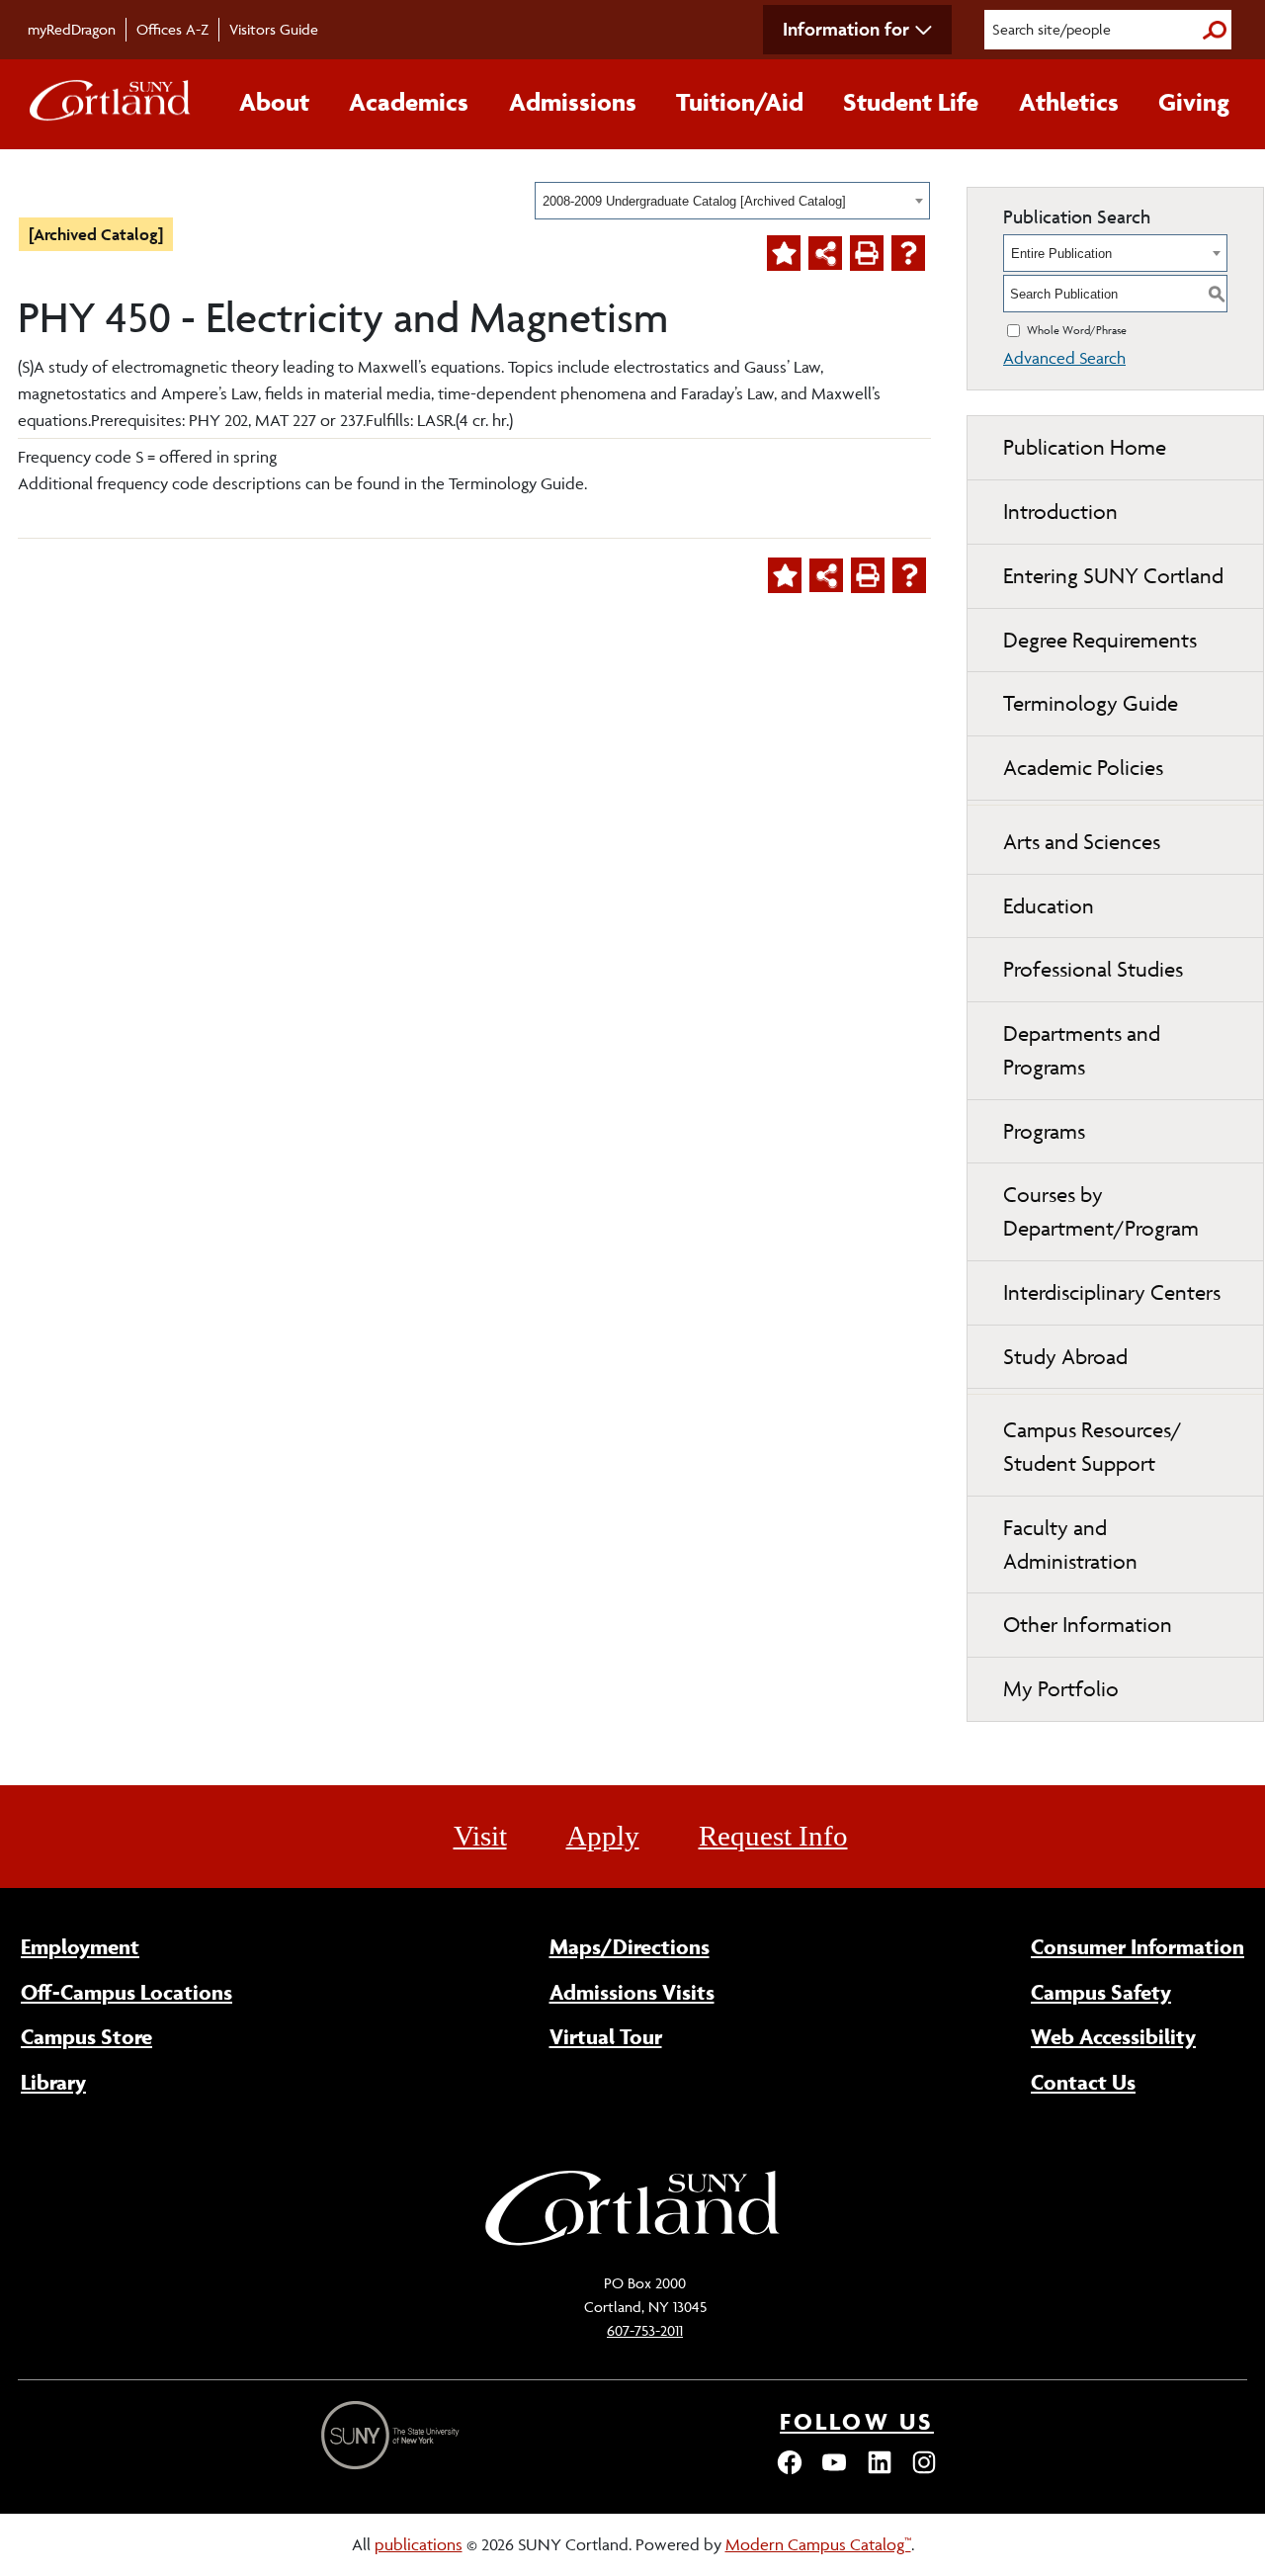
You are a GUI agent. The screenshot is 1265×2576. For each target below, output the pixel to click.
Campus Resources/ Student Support (1093, 1447)
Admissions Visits (632, 1992)
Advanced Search (1064, 358)
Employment (80, 1946)
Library (53, 2082)
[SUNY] (392, 2435)
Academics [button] (409, 102)
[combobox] (732, 201)
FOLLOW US (857, 2421)
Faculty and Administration (1070, 1545)
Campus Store (86, 2036)
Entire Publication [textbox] (1061, 254)
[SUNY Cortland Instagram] (924, 2471)
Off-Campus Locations (126, 1992)
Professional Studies (1093, 969)
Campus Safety (1101, 1992)
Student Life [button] (911, 102)
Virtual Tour (606, 2036)
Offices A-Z (172, 29)
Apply (603, 1836)
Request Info (773, 1836)
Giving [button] (1194, 102)
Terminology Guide (1091, 703)
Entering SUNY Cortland (1113, 576)
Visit (480, 1836)
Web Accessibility (1113, 2036)
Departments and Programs (1082, 1050)
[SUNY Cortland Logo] (111, 105)
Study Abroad (1065, 1357)
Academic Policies (1083, 768)
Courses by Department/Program (1101, 1211)
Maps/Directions (630, 1946)
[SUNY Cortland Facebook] (790, 2471)
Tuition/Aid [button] (740, 102)
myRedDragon (72, 29)
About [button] (274, 102)
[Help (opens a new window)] (908, 253)
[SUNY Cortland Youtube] (834, 2471)
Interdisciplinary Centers (1112, 1292)
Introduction (1060, 512)
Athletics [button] (1069, 102)
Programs (1044, 1131)
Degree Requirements (1100, 640)
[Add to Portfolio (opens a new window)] (784, 253)
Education (1049, 906)
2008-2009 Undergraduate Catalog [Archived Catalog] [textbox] (694, 201)
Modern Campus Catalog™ (818, 2544)
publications (419, 2544)
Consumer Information (1138, 1946)
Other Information (1088, 1625)
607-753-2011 (645, 2330)
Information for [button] (846, 29)
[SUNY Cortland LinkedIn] (880, 2471)
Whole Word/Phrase (1077, 330)
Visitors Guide (274, 29)
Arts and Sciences (1082, 842)
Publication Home (1085, 447)
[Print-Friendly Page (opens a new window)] (867, 253)
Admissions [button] (573, 102)
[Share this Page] (825, 253)
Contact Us (1083, 2082)
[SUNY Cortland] (632, 2243)
